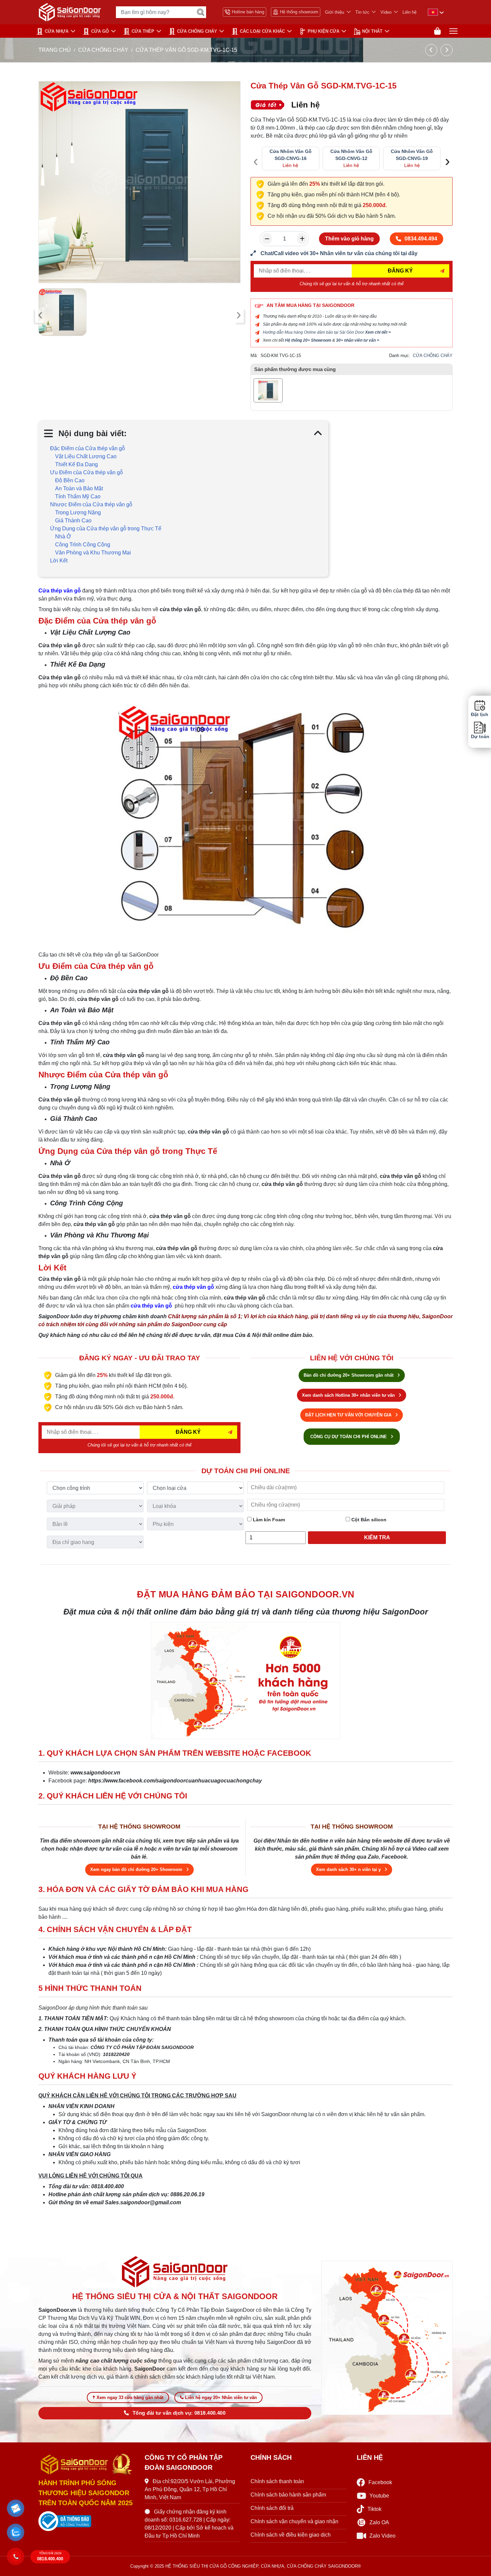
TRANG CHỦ (55, 50)
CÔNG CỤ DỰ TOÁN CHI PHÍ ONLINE (349, 1437)
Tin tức (362, 12)
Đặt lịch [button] (480, 715)
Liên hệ (410, 12)
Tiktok (374, 2509)
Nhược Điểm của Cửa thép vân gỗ (91, 504)
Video (386, 12)
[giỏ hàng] (437, 31)
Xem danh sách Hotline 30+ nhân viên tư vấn (349, 1395)
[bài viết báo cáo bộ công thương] (87, 2521)
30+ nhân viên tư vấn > (358, 340)
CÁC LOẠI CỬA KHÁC (262, 31)
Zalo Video (382, 2536)
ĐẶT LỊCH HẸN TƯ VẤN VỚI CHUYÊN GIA (349, 1415)
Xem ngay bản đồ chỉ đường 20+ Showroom (137, 1869)
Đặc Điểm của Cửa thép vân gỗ (88, 448)
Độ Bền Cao (70, 480)
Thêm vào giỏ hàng (349, 239)
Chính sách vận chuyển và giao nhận (294, 2521)
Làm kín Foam (268, 1520)
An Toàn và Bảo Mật (79, 488)
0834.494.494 (421, 239)
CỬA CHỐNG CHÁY (197, 31)
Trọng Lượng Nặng (78, 512)
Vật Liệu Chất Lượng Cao (86, 456)
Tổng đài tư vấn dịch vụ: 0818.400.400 (179, 2413)
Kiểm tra (377, 1537)
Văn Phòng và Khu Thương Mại (93, 553)
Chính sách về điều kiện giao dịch (291, 2535)
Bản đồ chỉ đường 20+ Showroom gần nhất (349, 1375)
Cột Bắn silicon (368, 1520)
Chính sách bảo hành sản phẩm (288, 2495)
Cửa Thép (143, 31)
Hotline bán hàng (248, 12)
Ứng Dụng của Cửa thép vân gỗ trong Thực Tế (106, 529)
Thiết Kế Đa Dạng (76, 464)
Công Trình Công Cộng (83, 545)
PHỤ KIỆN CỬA (323, 31)
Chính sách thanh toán (277, 2481)
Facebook (380, 2482)
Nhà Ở (63, 537)
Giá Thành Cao (73, 521)
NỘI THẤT (372, 31)
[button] (16, 2509)
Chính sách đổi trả (272, 2508)
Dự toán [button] (480, 737)
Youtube (379, 2496)
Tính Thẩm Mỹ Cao (78, 496)
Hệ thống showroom (299, 12)
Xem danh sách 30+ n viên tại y (349, 1869)
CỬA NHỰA (57, 31)
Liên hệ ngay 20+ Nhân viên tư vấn (221, 2397)
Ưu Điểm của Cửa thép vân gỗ (87, 472)
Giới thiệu (335, 12)
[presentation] (40, 315)
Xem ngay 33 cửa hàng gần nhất (130, 2397)
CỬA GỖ (100, 31)
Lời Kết (59, 561)
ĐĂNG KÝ (400, 271)
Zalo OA (379, 2522)
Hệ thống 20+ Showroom (308, 340)
